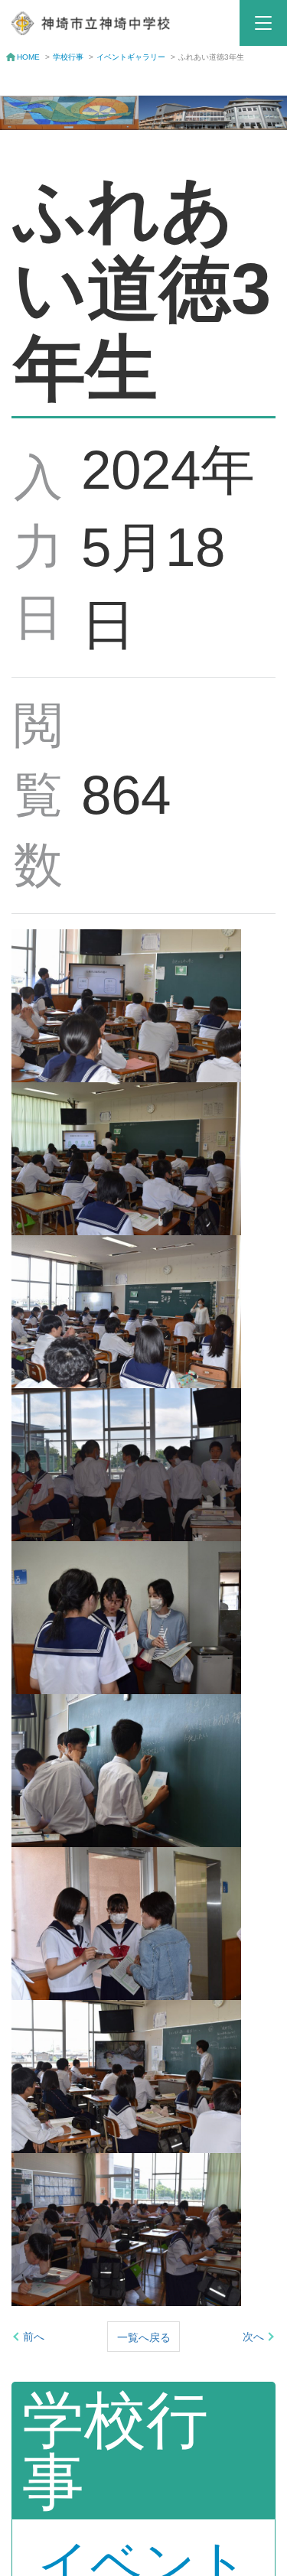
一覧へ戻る (144, 2337)
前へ (34, 2337)
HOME (28, 57)
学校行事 (68, 57)
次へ (253, 2337)
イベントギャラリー (131, 57)
